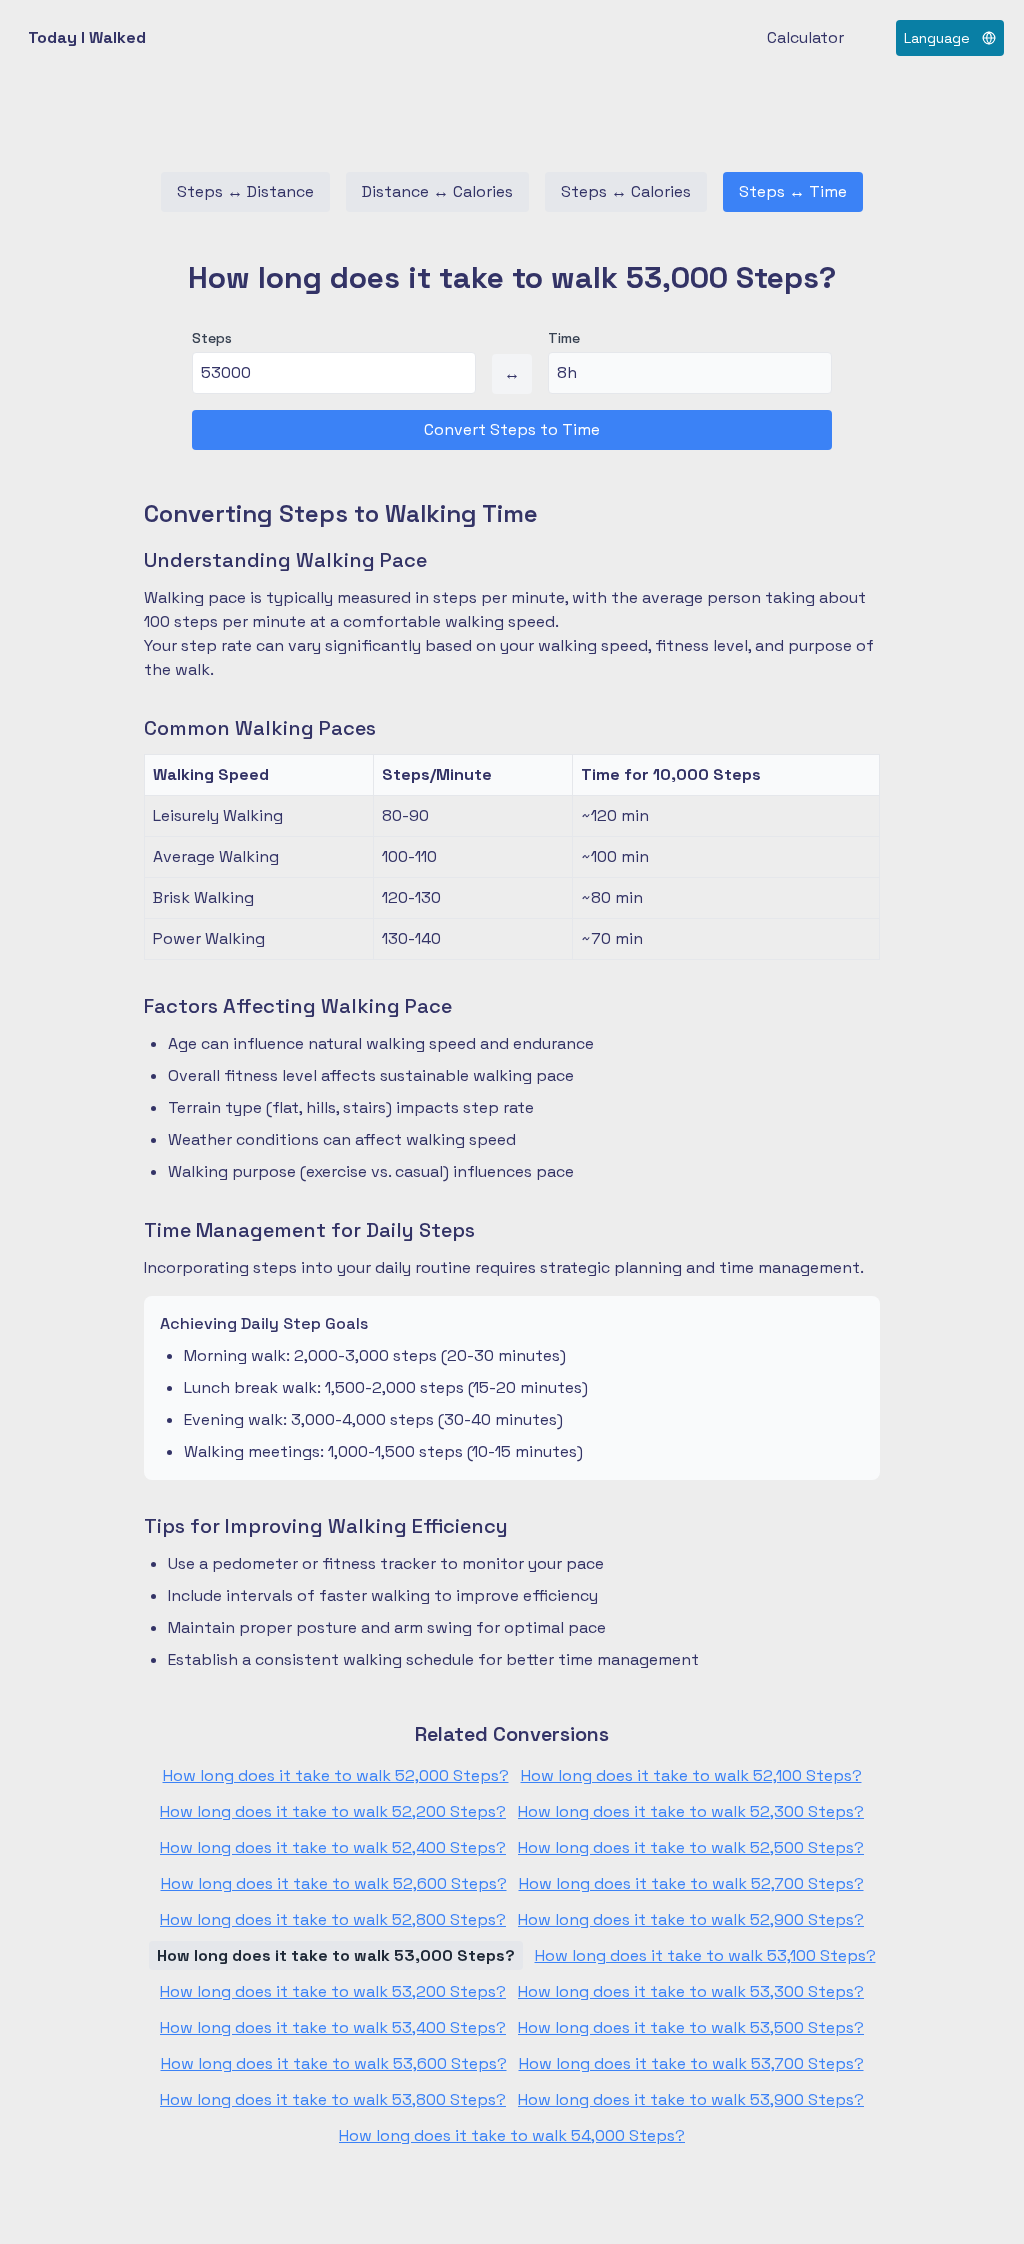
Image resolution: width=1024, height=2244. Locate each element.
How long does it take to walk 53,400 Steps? (333, 2027)
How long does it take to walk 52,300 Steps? (691, 1811)
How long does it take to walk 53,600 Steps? (334, 2063)
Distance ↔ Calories (437, 191)
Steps (212, 338)
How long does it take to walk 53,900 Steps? (691, 2099)
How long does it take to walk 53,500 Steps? (691, 2027)
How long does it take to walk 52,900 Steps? (691, 1919)
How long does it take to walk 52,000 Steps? (336, 1775)
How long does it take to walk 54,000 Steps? (512, 2135)
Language (937, 38)
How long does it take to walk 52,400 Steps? (333, 1847)
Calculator (805, 37)
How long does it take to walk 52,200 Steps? (333, 1811)
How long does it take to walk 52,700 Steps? (691, 1883)
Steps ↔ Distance (245, 191)
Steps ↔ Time (793, 191)
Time (564, 338)
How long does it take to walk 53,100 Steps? (705, 1955)
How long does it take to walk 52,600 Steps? (334, 1883)
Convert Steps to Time (512, 429)
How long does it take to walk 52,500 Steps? (691, 1847)
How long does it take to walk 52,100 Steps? (691, 1775)
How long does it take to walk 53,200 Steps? (333, 1991)
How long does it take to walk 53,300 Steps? (691, 1991)
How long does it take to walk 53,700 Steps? (691, 2063)
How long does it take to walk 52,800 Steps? (333, 1919)
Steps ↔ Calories (626, 191)
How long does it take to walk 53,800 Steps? (333, 2099)
